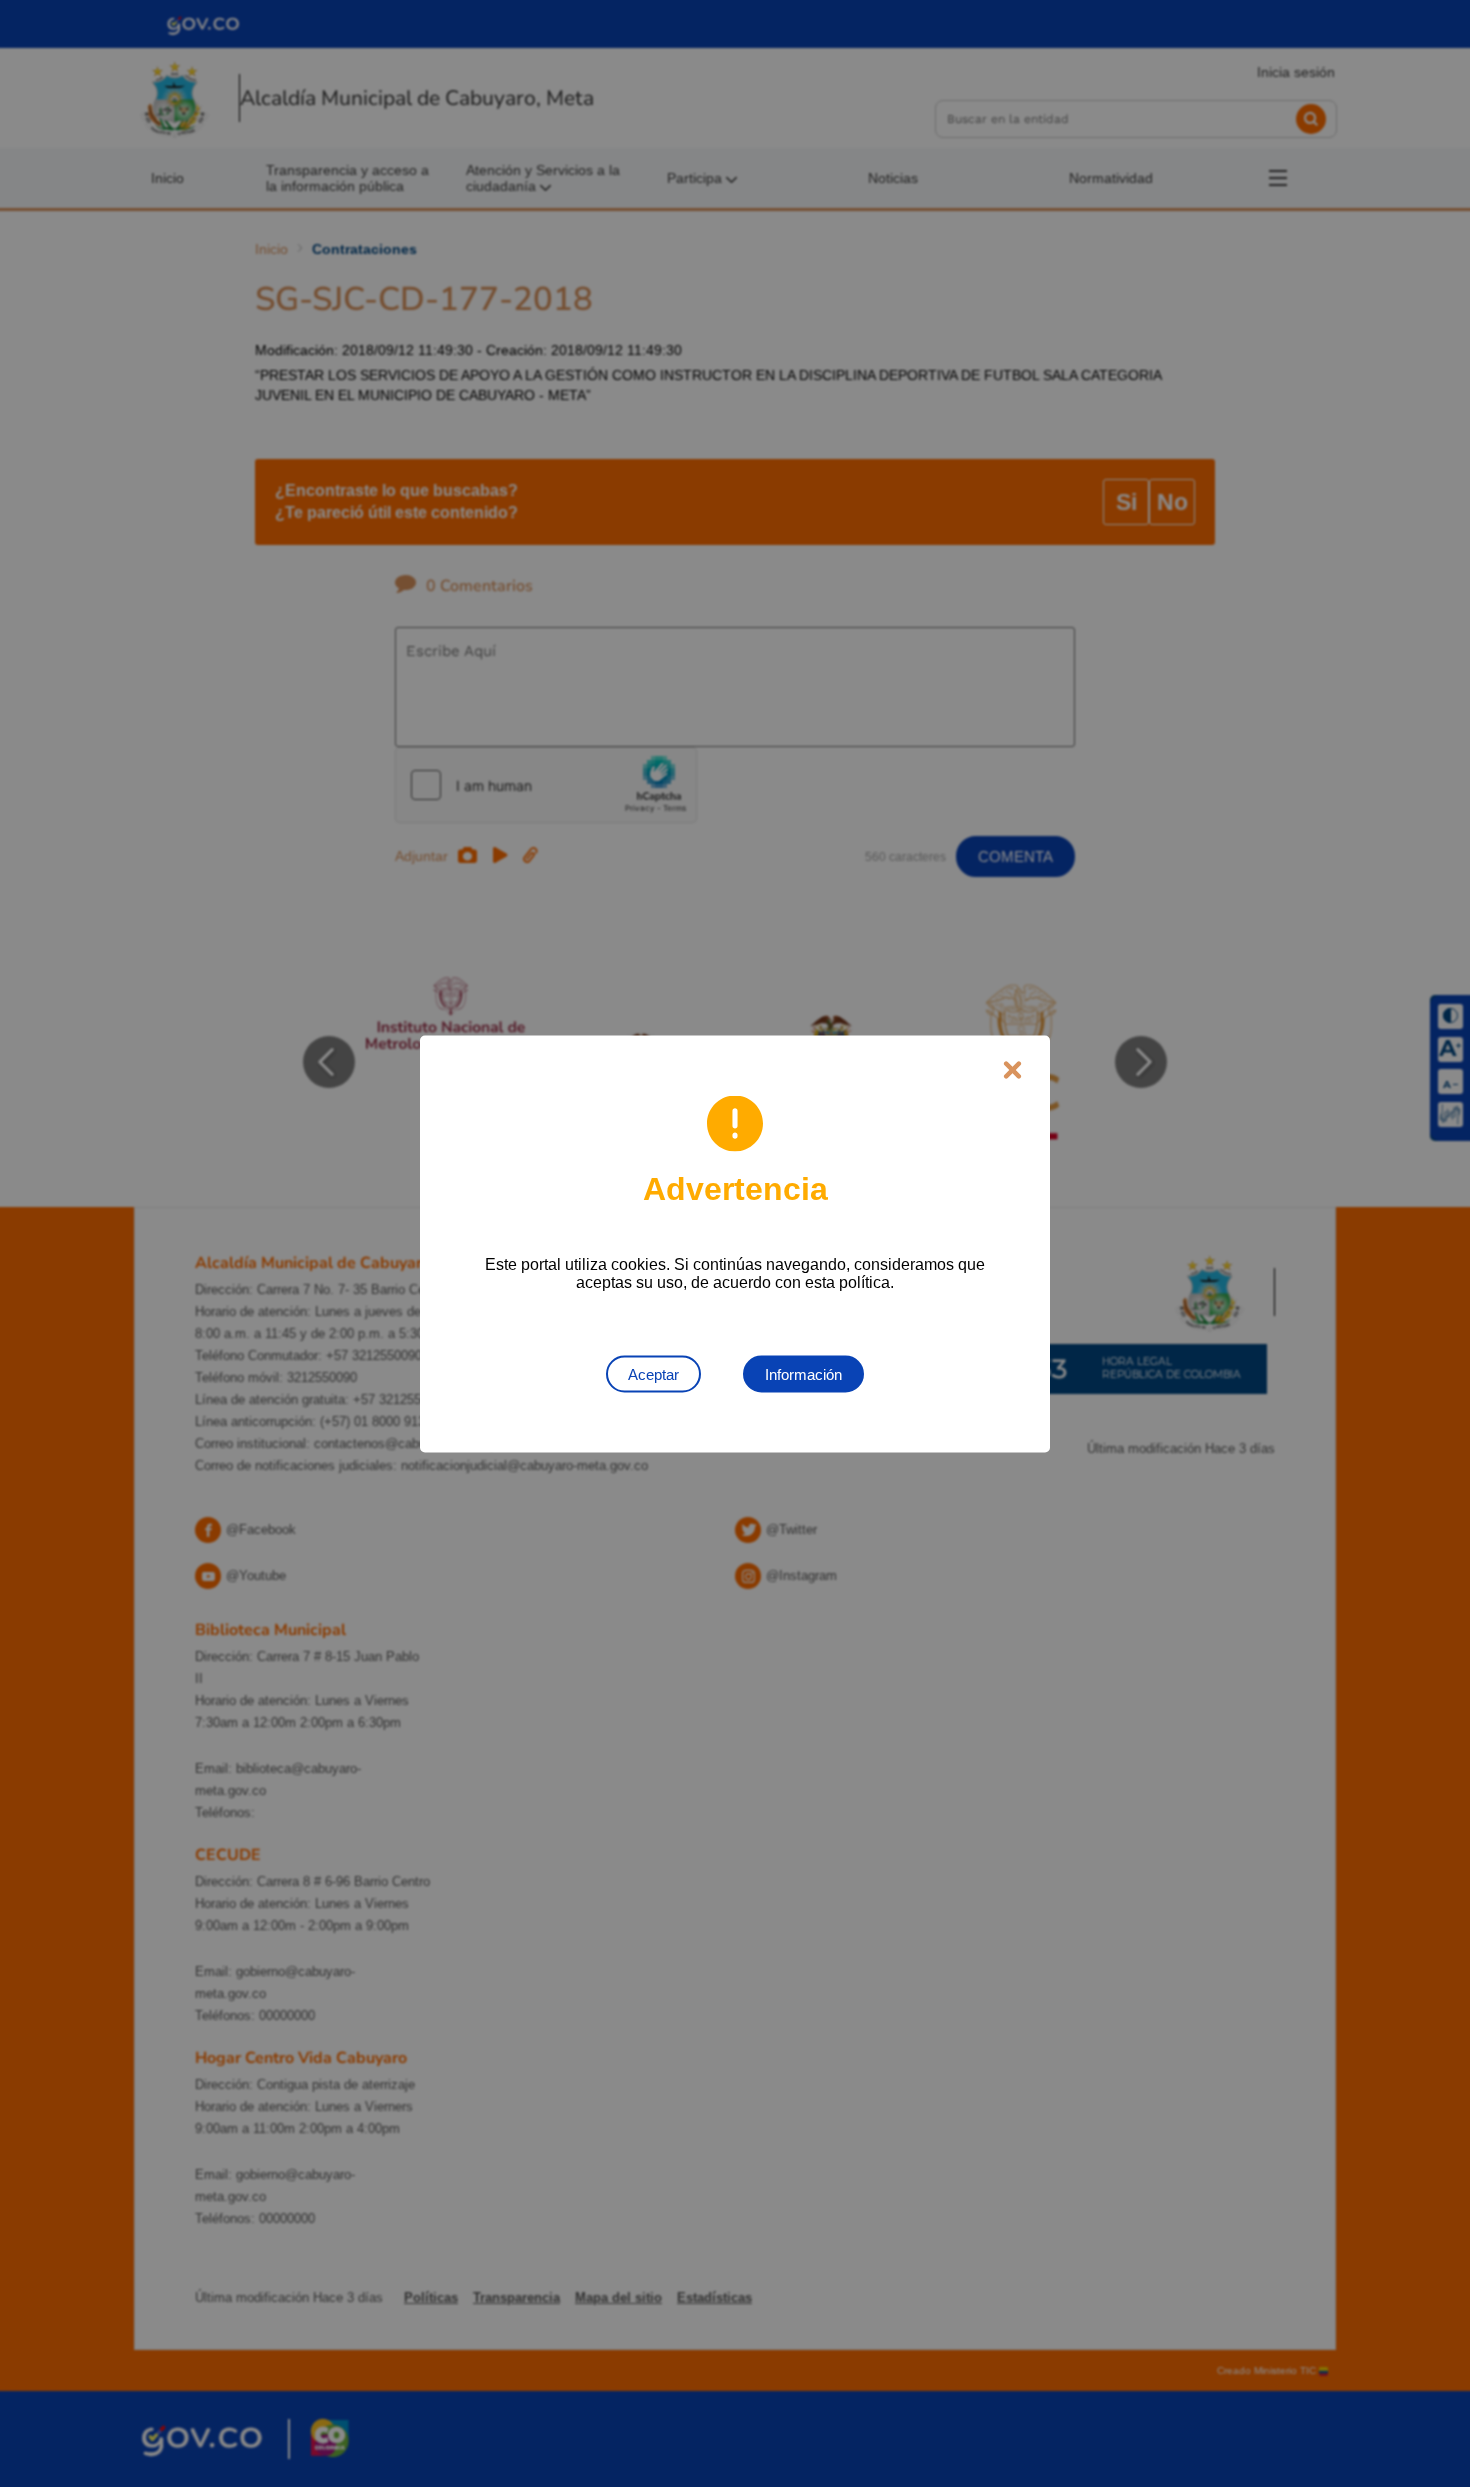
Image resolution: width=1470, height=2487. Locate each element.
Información (803, 1373)
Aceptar (653, 1373)
